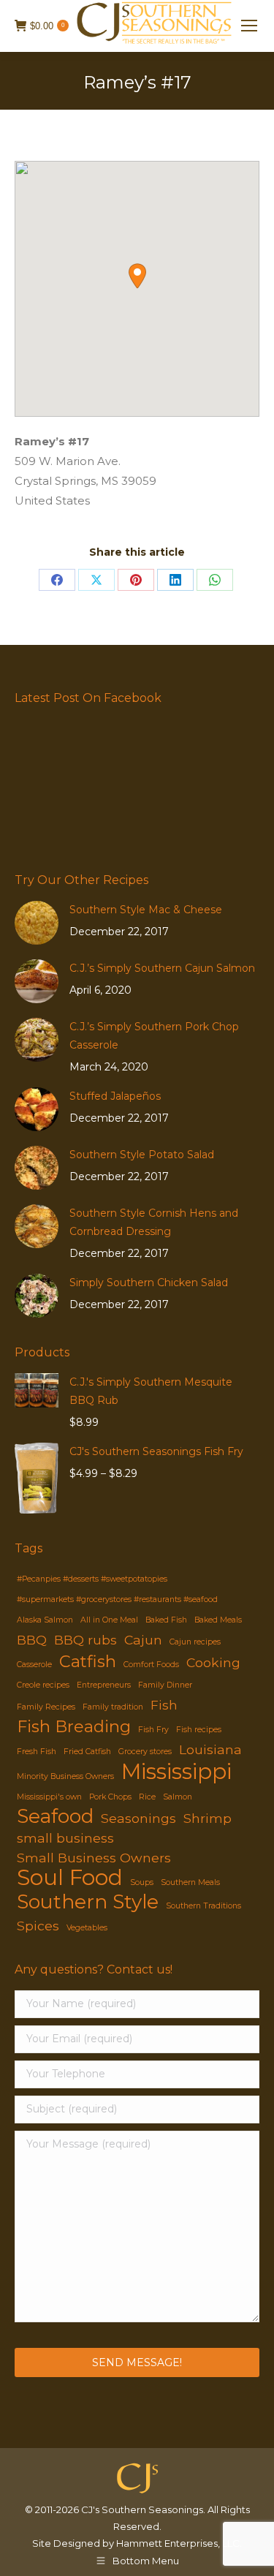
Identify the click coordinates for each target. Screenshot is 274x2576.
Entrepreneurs (104, 1685)
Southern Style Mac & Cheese (146, 910)
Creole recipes (43, 1685)
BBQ (32, 1640)
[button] (137, 276)
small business (65, 1838)
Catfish (88, 1662)
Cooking (213, 1662)
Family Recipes (46, 1707)
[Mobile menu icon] (249, 26)
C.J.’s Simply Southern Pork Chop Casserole (154, 1036)
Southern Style (88, 1902)
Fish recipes (199, 1730)
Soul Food (70, 1877)
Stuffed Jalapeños (115, 1096)
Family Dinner (165, 1685)
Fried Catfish (87, 1752)
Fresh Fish (37, 1752)
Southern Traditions (203, 1906)
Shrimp (208, 1818)
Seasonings (138, 1818)
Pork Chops (110, 1797)
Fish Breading (74, 1727)
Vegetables (87, 1928)
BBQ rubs (85, 1640)
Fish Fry (153, 1730)
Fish (164, 1705)
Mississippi (176, 1771)
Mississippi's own (49, 1797)
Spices (38, 1926)
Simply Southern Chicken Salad (149, 1283)
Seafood (55, 1817)
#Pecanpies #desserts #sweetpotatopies (92, 1579)
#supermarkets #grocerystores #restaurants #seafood (117, 1599)
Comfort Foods (151, 1665)
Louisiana (210, 1749)
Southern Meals (190, 1882)
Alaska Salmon (45, 1620)
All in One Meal (109, 1620)
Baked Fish (166, 1620)
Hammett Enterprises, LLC (178, 2543)
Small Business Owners (94, 1858)
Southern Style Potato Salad (142, 1155)
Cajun (143, 1640)
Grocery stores (145, 1752)
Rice (147, 1797)
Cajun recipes (195, 1642)
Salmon (178, 1797)
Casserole (34, 1665)
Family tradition (113, 1707)
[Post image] (37, 923)
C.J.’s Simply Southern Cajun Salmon (162, 968)
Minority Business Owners (65, 1776)
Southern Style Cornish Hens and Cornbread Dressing (154, 1222)
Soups (142, 1882)
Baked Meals (218, 1620)
